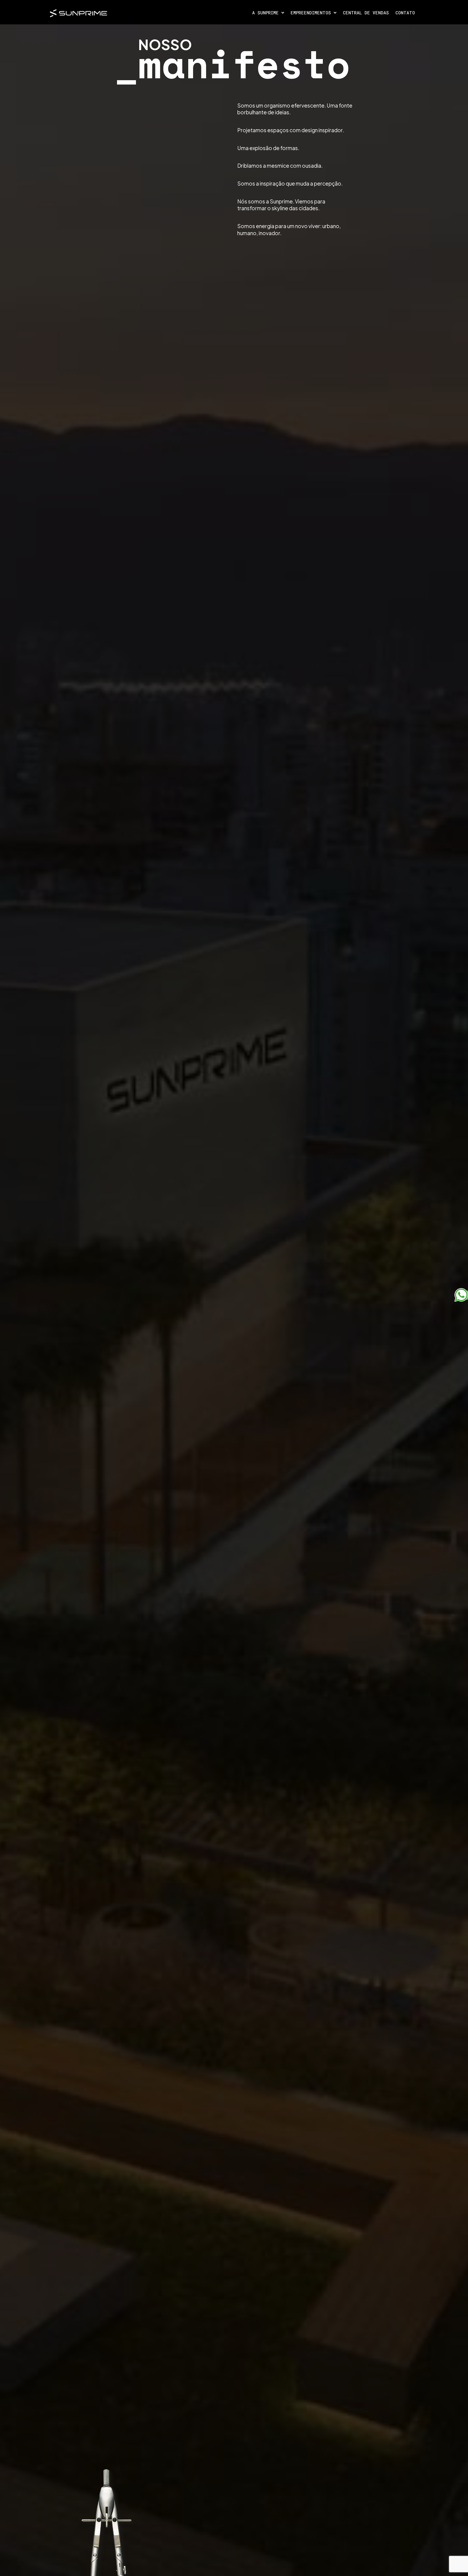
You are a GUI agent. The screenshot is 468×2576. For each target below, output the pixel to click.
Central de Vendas (366, 13)
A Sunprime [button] (267, 13)
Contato (405, 13)
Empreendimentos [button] (312, 13)
